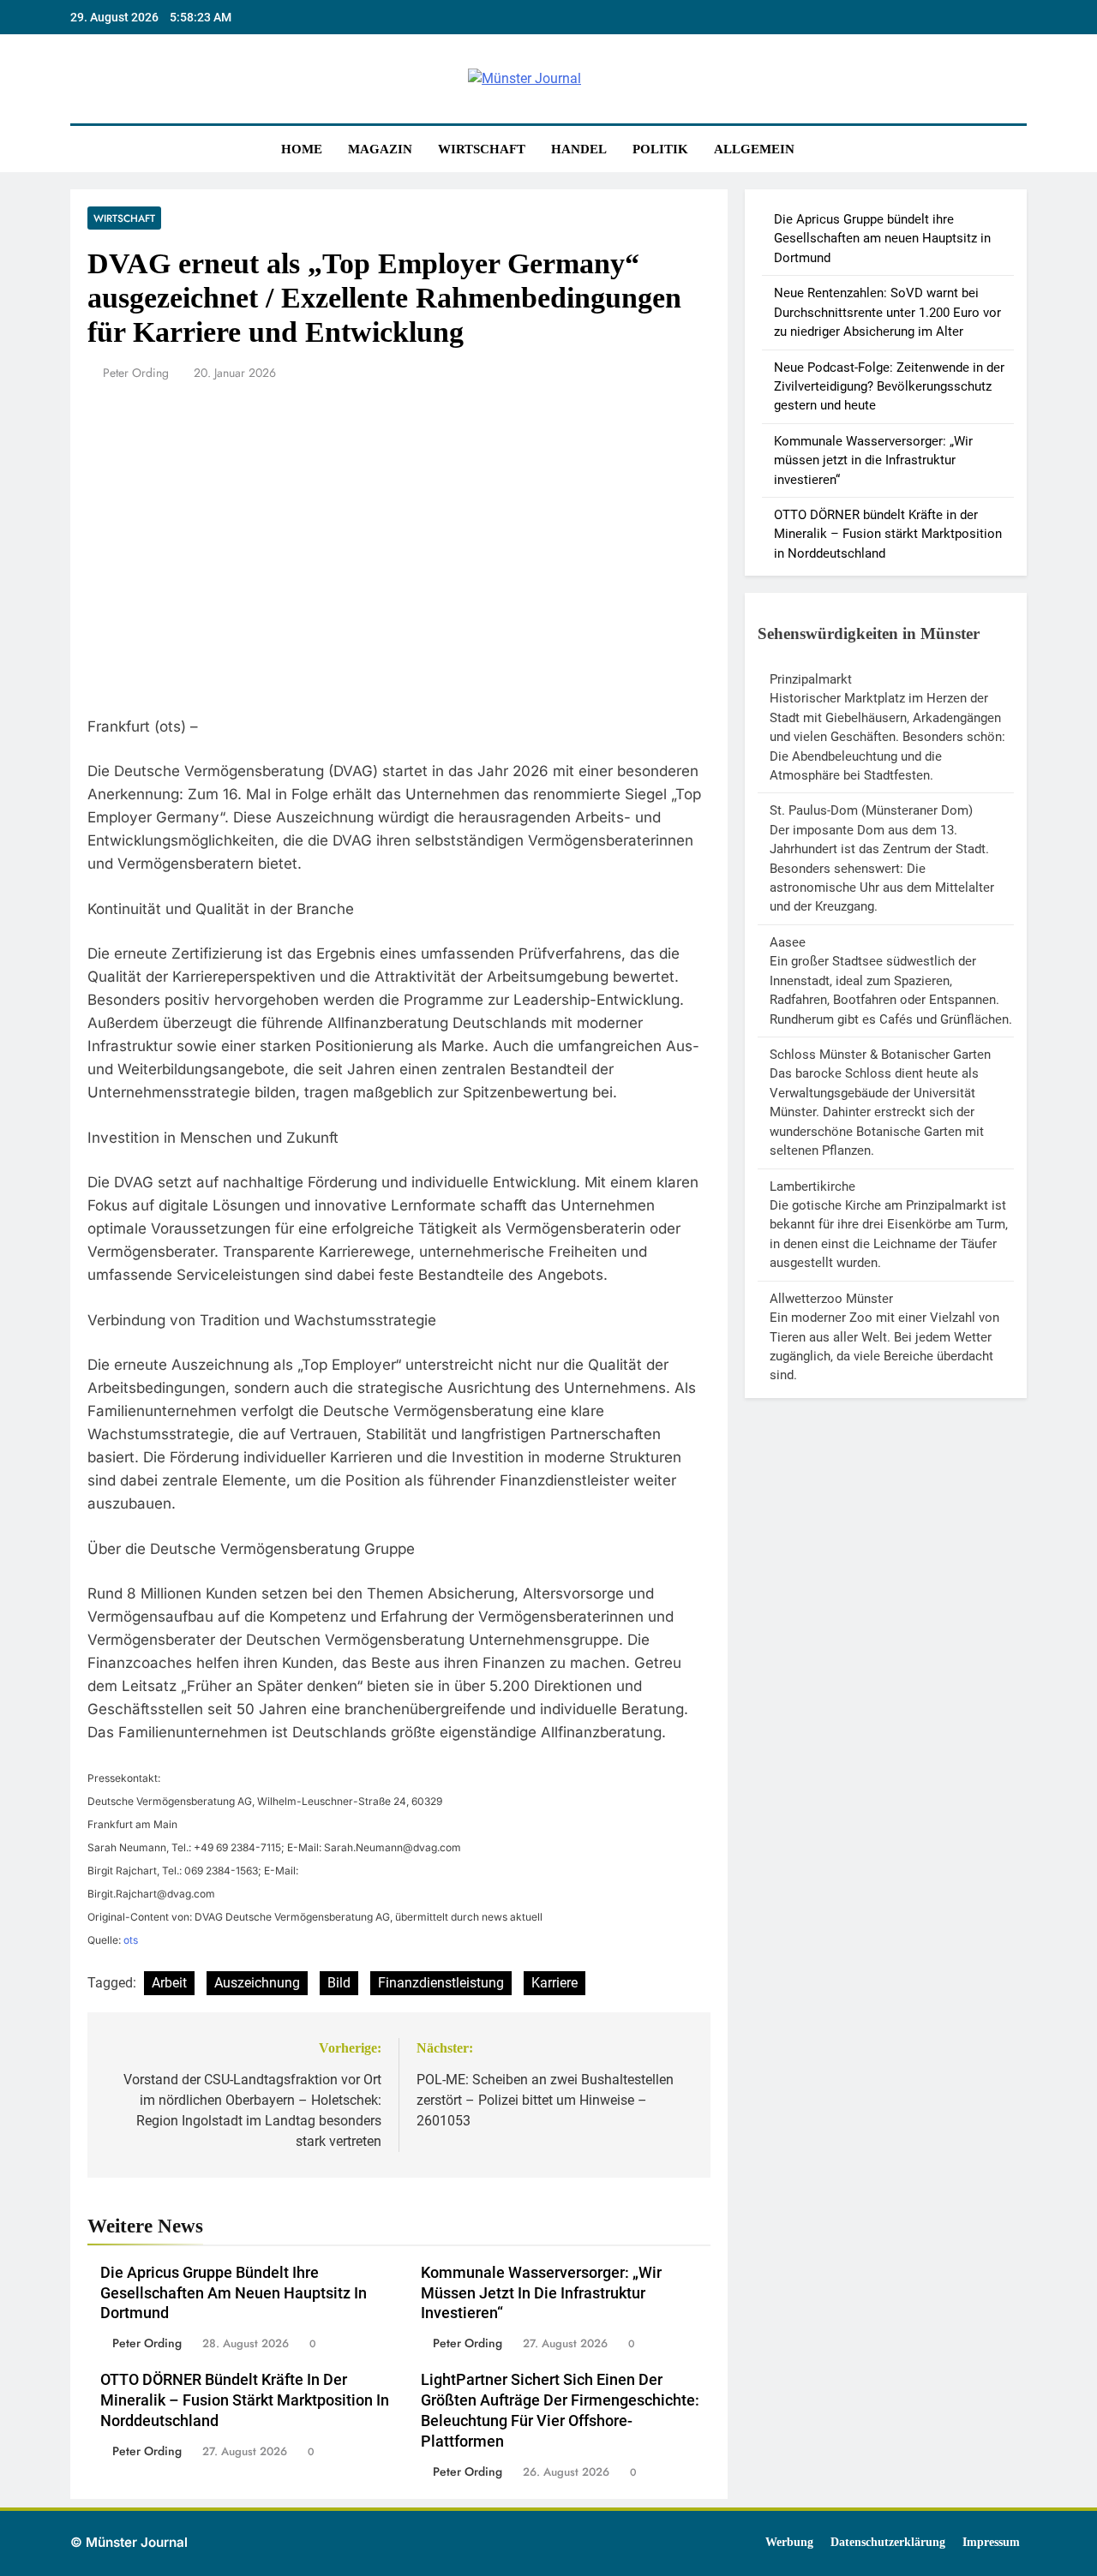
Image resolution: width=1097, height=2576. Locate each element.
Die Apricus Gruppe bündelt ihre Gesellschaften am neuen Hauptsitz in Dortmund (234, 2293)
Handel (579, 149)
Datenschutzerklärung (888, 2542)
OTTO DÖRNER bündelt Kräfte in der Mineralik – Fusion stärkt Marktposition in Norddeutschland (245, 2400)
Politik (660, 149)
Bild (339, 1983)
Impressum (991, 2542)
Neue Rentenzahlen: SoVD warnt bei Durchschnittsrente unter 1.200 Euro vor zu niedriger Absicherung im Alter (887, 312)
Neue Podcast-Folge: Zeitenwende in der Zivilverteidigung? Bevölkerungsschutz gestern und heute (889, 387)
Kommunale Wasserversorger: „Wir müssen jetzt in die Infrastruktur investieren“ (541, 2293)
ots (131, 1940)
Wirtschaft (482, 149)
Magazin (380, 149)
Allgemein (754, 149)
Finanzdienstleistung (441, 1983)
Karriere (554, 1983)
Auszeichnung (257, 1983)
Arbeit (169, 1983)
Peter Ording (136, 373)
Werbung (789, 2542)
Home (302, 149)
